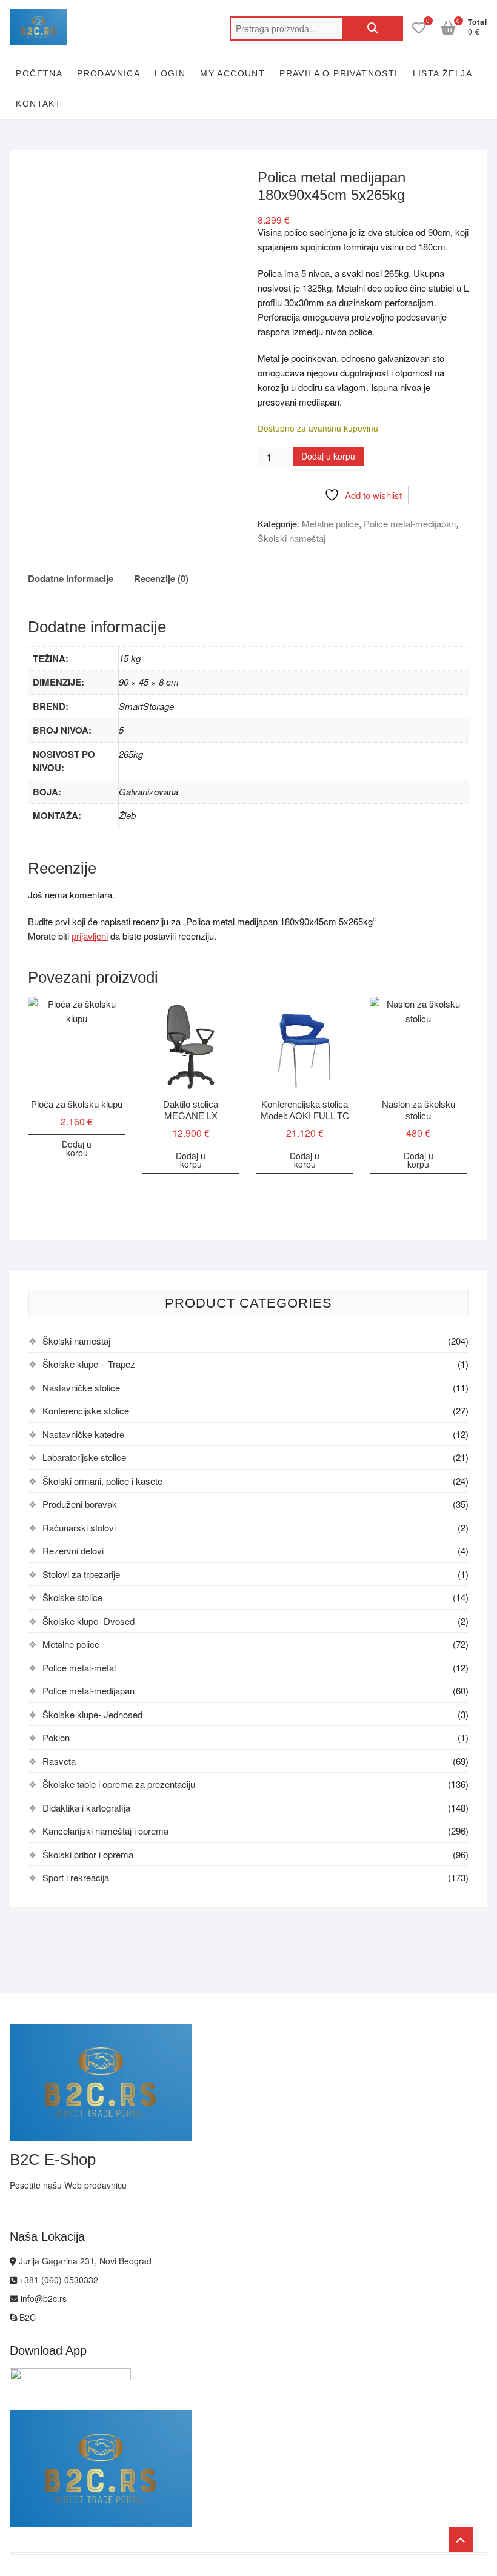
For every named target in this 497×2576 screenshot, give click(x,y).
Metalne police (330, 524)
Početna (39, 73)
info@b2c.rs (42, 2298)
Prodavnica (108, 73)
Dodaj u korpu (328, 456)
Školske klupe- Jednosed (92, 1714)
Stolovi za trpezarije (81, 1574)
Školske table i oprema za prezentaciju (119, 1784)
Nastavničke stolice (81, 1387)
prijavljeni (90, 936)
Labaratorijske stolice (84, 1457)
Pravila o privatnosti (339, 73)
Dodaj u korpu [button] (77, 1148)
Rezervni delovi (73, 1551)
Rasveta (59, 1761)
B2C (26, 2317)
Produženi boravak (80, 1504)
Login (170, 73)
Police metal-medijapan (410, 524)
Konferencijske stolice (86, 1410)
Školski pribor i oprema (88, 1854)
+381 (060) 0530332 (58, 2280)
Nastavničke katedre (83, 1434)
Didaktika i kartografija (86, 1808)
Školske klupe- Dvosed (88, 1621)
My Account (232, 73)
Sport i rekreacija (76, 1877)
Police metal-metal (79, 1668)
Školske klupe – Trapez (89, 1364)
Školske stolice (72, 1597)
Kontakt (38, 104)
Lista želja (442, 73)
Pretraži (373, 28)
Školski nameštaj (292, 538)
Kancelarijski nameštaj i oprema (105, 1831)
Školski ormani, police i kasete (102, 1481)
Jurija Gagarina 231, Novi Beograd (84, 2261)
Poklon (56, 1737)
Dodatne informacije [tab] (71, 578)
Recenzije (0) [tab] (161, 578)
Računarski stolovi (79, 1527)
